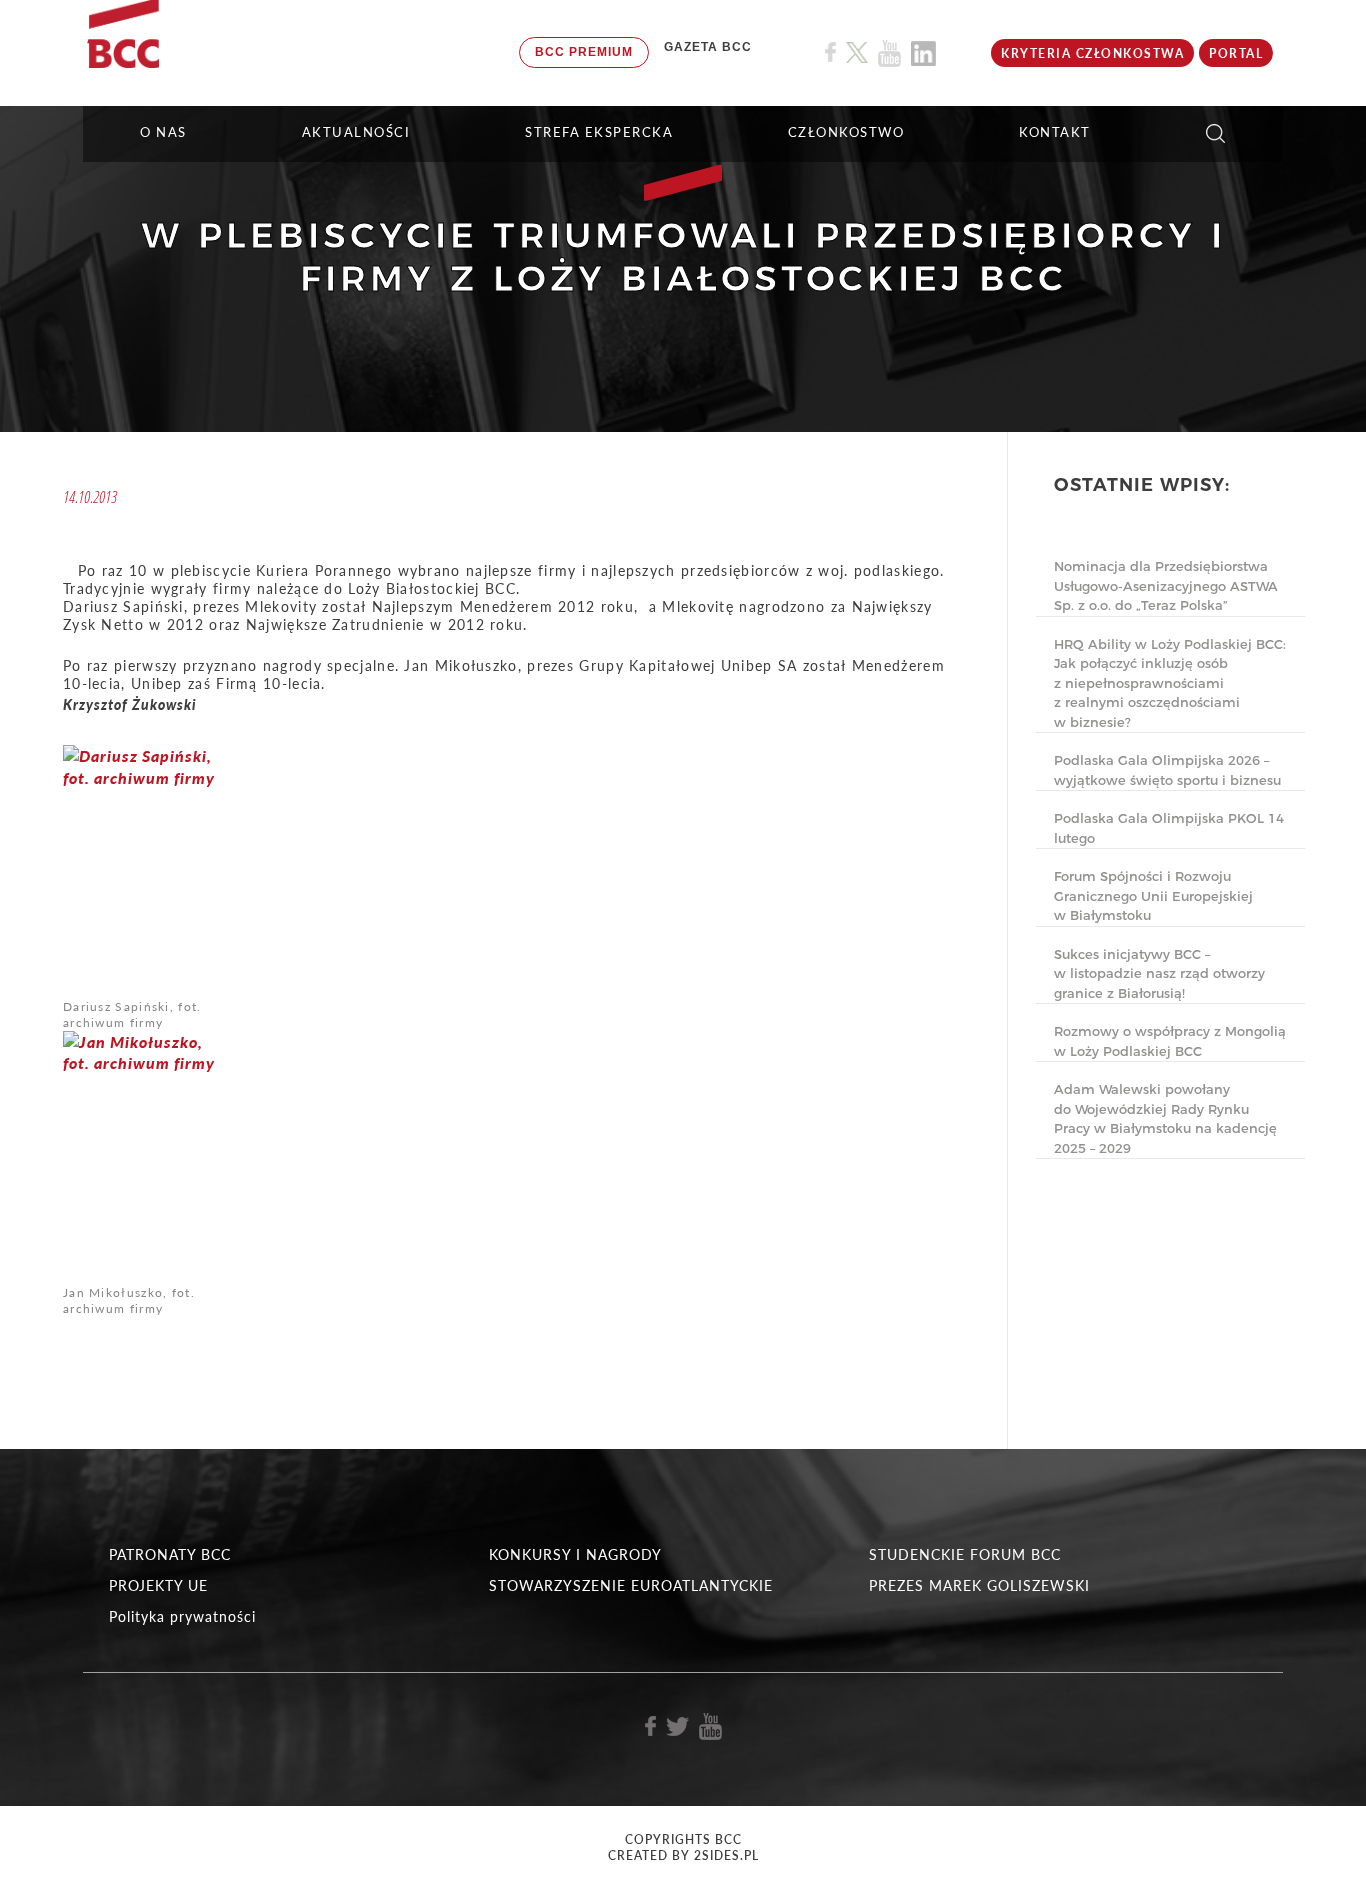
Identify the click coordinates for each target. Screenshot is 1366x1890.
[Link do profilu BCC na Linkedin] (923, 53)
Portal (1236, 53)
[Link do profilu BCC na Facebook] (830, 52)
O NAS (163, 132)
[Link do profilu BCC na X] (857, 53)
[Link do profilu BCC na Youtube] (889, 53)
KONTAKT (1055, 132)
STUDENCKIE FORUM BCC (965, 1554)
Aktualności (356, 132)
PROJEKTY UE (158, 1585)
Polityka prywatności (182, 1616)
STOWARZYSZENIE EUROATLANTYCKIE (631, 1585)
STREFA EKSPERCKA (599, 132)
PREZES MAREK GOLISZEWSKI (979, 1585)
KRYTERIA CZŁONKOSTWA (1092, 53)
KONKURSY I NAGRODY (575, 1554)
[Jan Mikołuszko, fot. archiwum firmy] (141, 1156)
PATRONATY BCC (170, 1554)
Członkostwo (846, 132)
